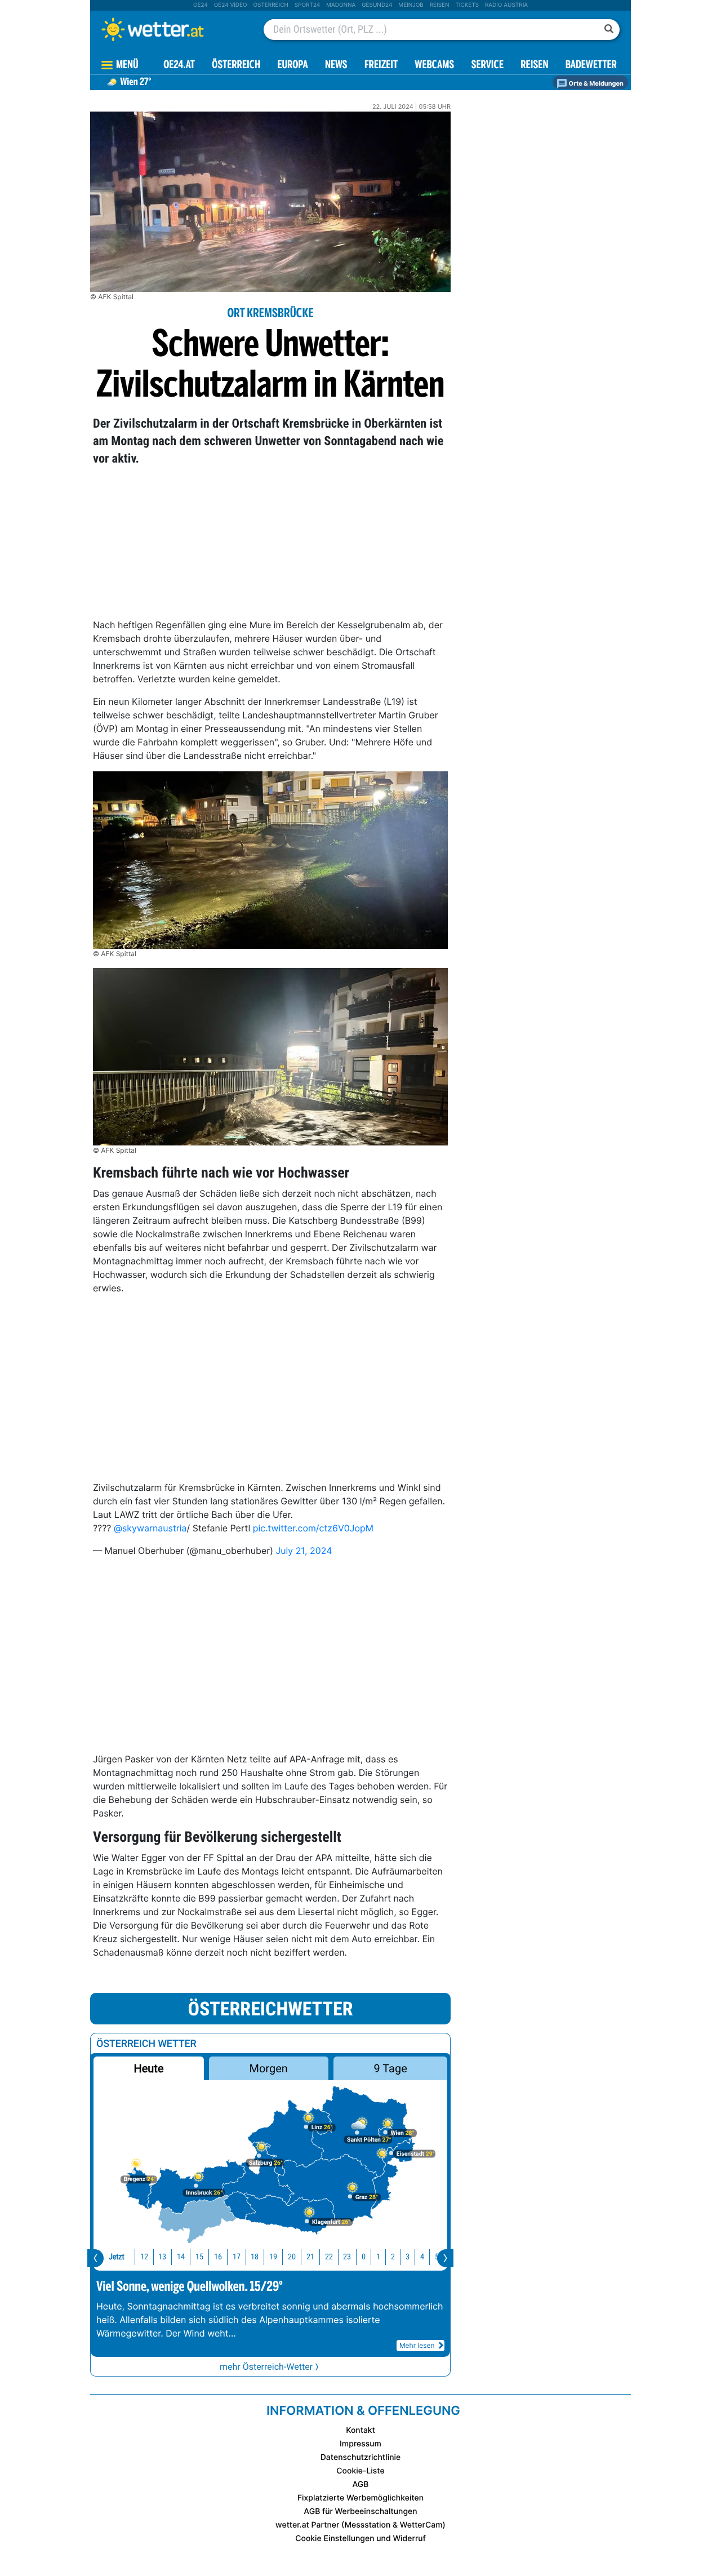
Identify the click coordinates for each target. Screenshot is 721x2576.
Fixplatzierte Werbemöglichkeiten (360, 2498)
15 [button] (199, 2257)
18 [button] (255, 2257)
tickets (467, 5)
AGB (361, 2484)
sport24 (307, 5)
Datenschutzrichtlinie (361, 2457)
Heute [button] (148, 2068)
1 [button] (378, 2257)
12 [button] (144, 2257)
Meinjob (411, 5)
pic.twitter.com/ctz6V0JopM (313, 1528)
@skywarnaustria (150, 1528)
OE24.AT (179, 66)
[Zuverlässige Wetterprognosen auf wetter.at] (171, 29)
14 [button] (181, 2257)
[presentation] (95, 2258)
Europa (292, 66)
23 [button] (347, 2257)
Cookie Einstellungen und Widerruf (360, 2539)
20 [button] (292, 2257)
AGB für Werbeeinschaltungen (360, 2511)
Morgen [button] (269, 2068)
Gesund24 (377, 5)
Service (488, 66)
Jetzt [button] (117, 2257)
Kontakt (360, 2430)
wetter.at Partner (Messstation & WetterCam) (360, 2525)
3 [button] (408, 2257)
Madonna (341, 5)
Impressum (360, 2444)
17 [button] (237, 2257)
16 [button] (218, 2257)
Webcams (434, 66)
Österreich (270, 5)
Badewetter (591, 66)
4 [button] (422, 2257)
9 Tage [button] (390, 2068)
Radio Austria (506, 5)
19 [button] (273, 2257)
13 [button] (162, 2257)
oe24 (201, 5)
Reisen (440, 5)
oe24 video (231, 5)
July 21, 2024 (304, 1551)
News (336, 66)
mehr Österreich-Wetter (266, 2367)
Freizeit (381, 66)
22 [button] (329, 2257)
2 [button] (393, 2257)
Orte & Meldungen (595, 83)
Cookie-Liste (360, 2471)
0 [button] (364, 2257)
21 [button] (310, 2257)
